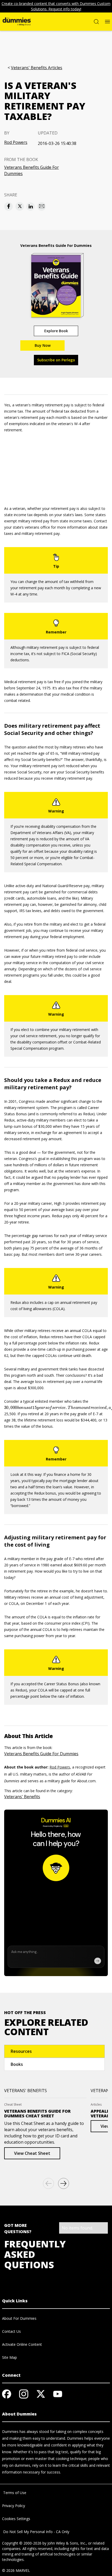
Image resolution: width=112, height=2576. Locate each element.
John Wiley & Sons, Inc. (67, 2543)
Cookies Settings (16, 2519)
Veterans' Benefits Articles (37, 68)
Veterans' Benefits (22, 1797)
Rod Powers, (60, 1767)
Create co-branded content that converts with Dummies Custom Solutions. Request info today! (56, 6)
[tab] (54, 2051)
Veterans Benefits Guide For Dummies (32, 170)
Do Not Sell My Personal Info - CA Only (36, 2532)
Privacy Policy (14, 2506)
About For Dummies (19, 2318)
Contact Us (11, 2331)
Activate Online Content (22, 2344)
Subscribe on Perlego (56, 360)
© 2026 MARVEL (16, 2570)
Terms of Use (14, 2493)
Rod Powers (16, 142)
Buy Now (43, 345)
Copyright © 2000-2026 (22, 2543)
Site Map (10, 2357)
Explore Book (56, 331)
